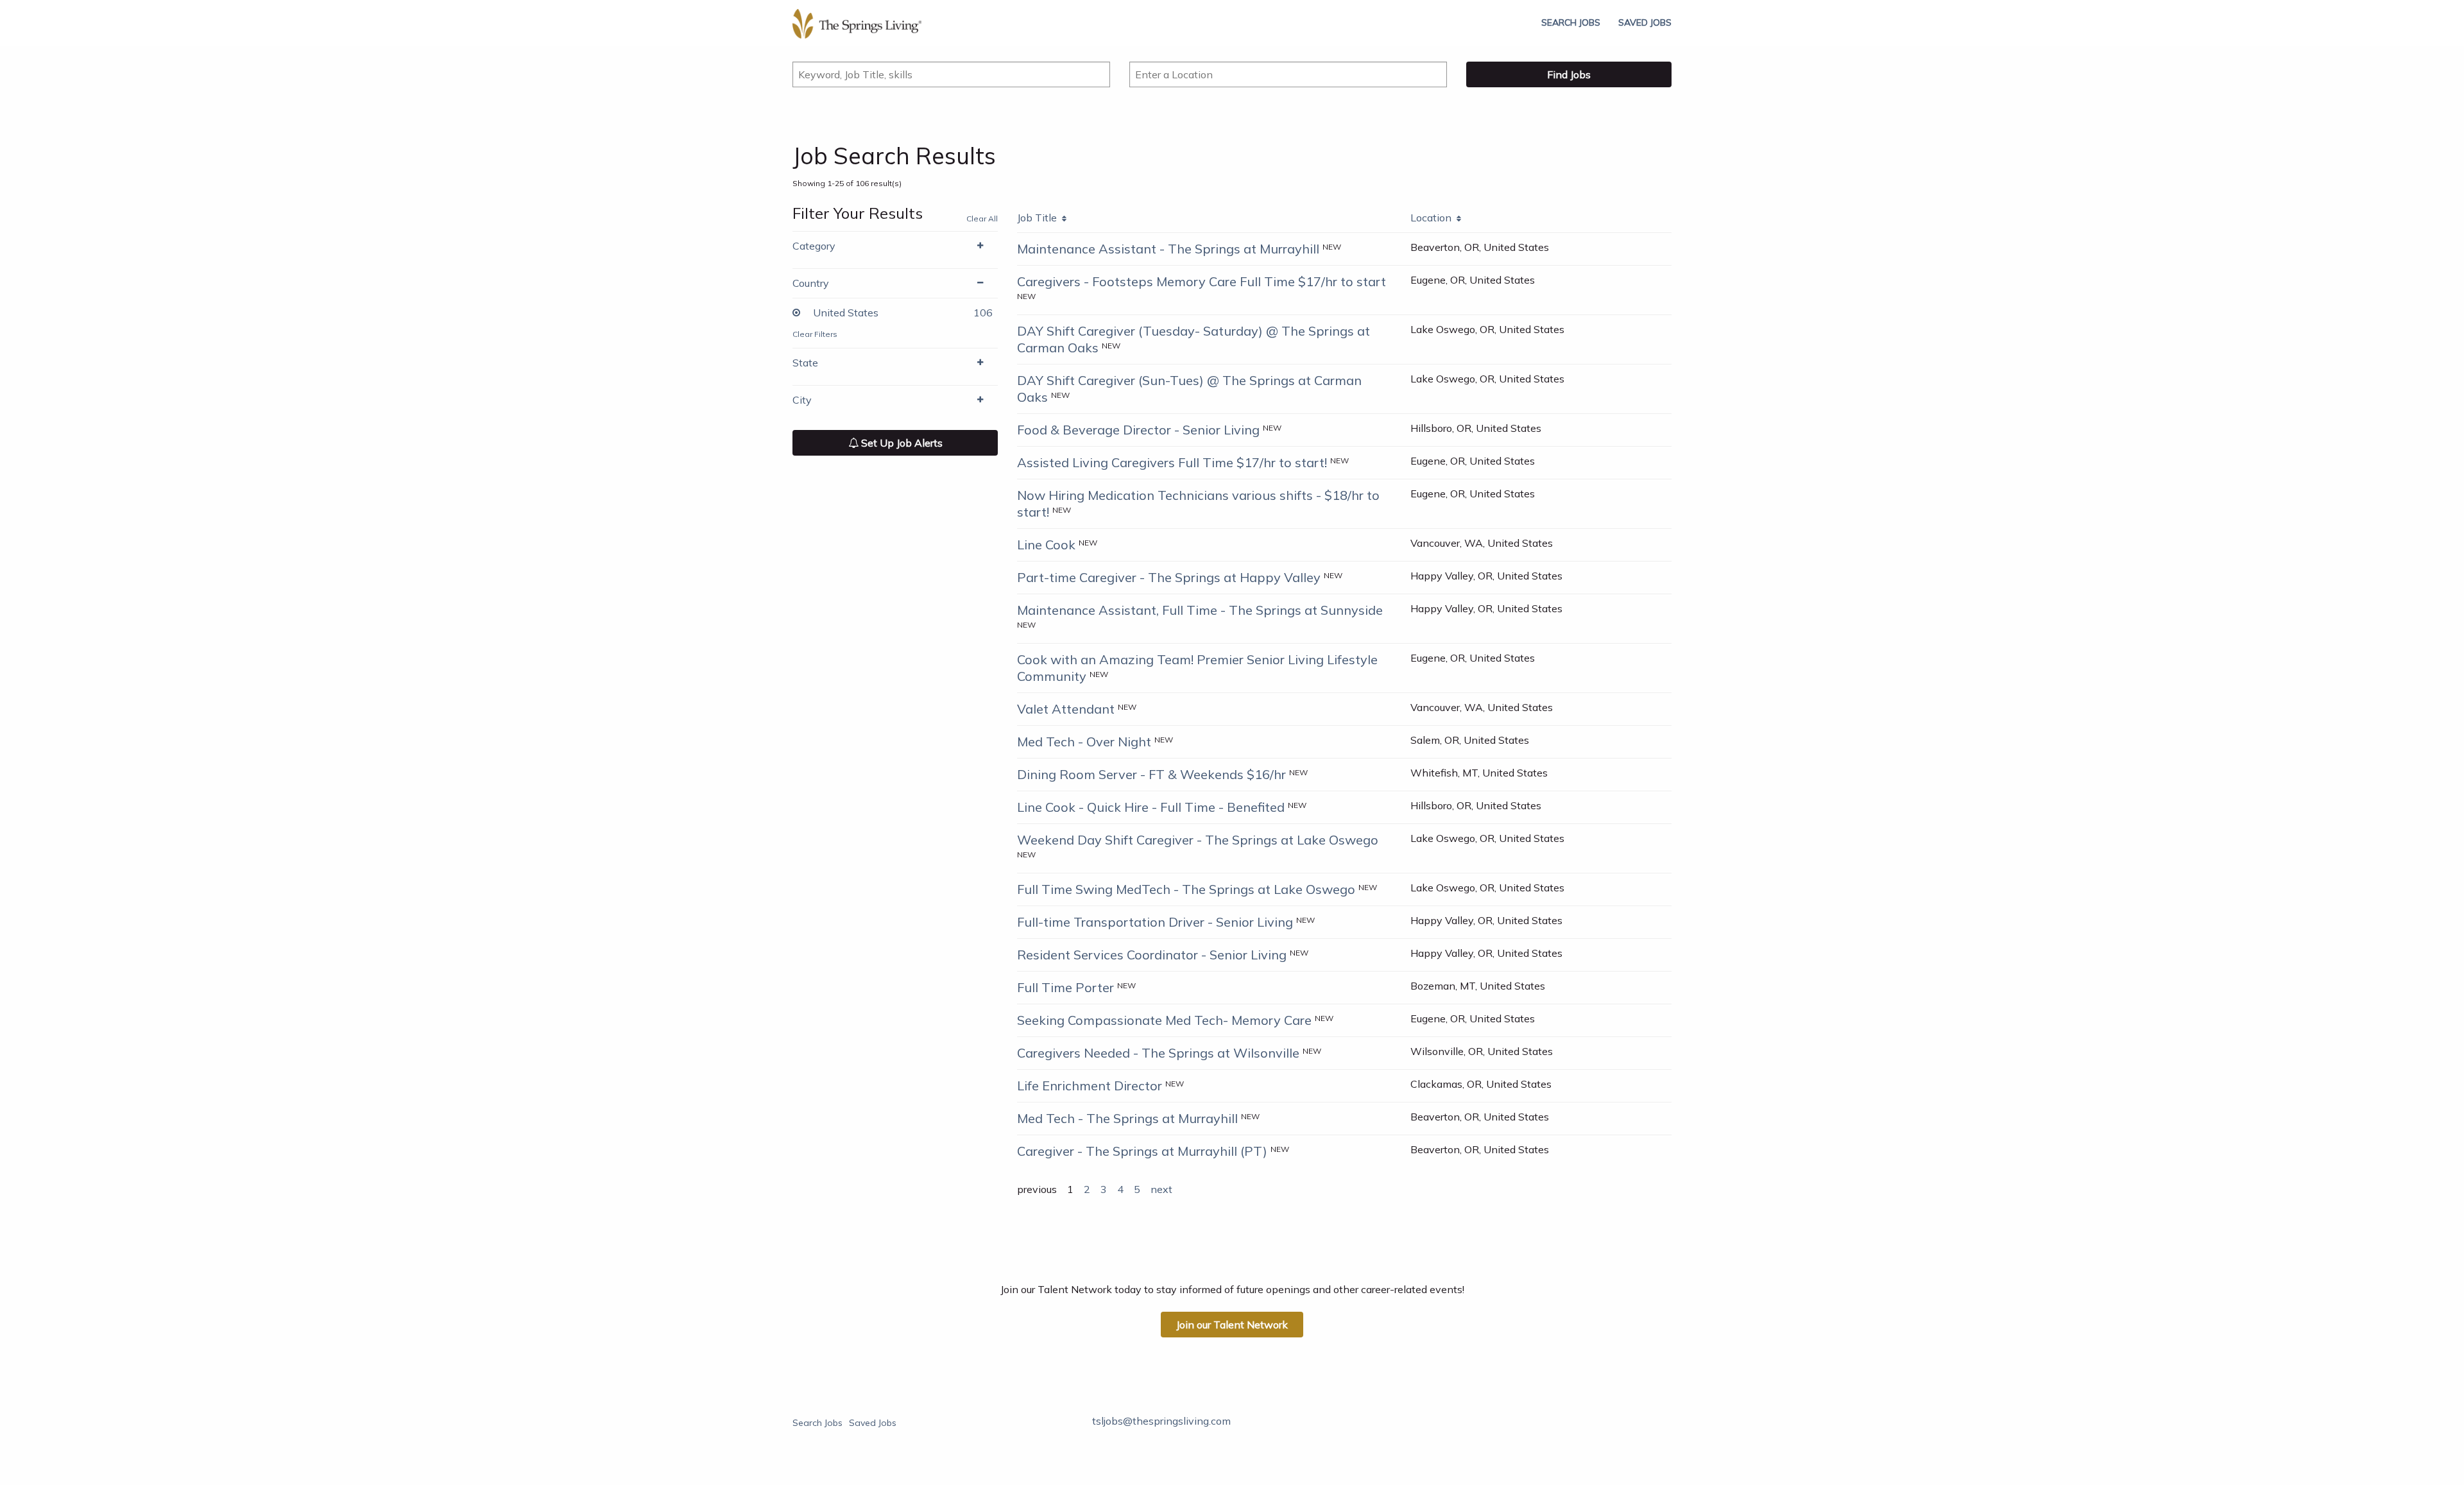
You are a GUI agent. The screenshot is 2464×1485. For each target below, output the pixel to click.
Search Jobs (1571, 22)
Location (1433, 218)
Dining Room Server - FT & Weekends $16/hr (1151, 774)
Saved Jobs (1645, 22)
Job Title (1039, 218)
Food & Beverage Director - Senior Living (1138, 430)
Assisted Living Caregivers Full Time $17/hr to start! (1172, 462)
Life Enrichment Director (1090, 1086)
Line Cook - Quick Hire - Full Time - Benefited (1151, 807)
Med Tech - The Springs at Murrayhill (1127, 1118)
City (802, 400)
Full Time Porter (1065, 987)
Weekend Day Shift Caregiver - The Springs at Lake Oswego (1198, 840)
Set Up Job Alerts (901, 443)
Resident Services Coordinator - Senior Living (1152, 955)
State (805, 363)
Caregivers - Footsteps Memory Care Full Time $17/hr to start (1202, 281)
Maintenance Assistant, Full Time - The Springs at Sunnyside (1200, 610)
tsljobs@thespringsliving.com (1161, 1421)
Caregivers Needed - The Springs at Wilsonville (1158, 1053)
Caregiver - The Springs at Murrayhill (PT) (1142, 1151)
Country (811, 283)
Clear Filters (815, 334)
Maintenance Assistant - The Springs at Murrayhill (1168, 249)
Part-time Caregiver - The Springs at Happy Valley (1169, 577)
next (1161, 1189)
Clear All (982, 219)
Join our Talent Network (1232, 1325)
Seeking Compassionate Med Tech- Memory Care (1164, 1020)
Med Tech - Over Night (1084, 742)
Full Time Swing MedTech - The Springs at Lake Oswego (1186, 889)
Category (814, 246)
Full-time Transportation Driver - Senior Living (1155, 922)
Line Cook (1046, 545)
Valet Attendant (1066, 709)
